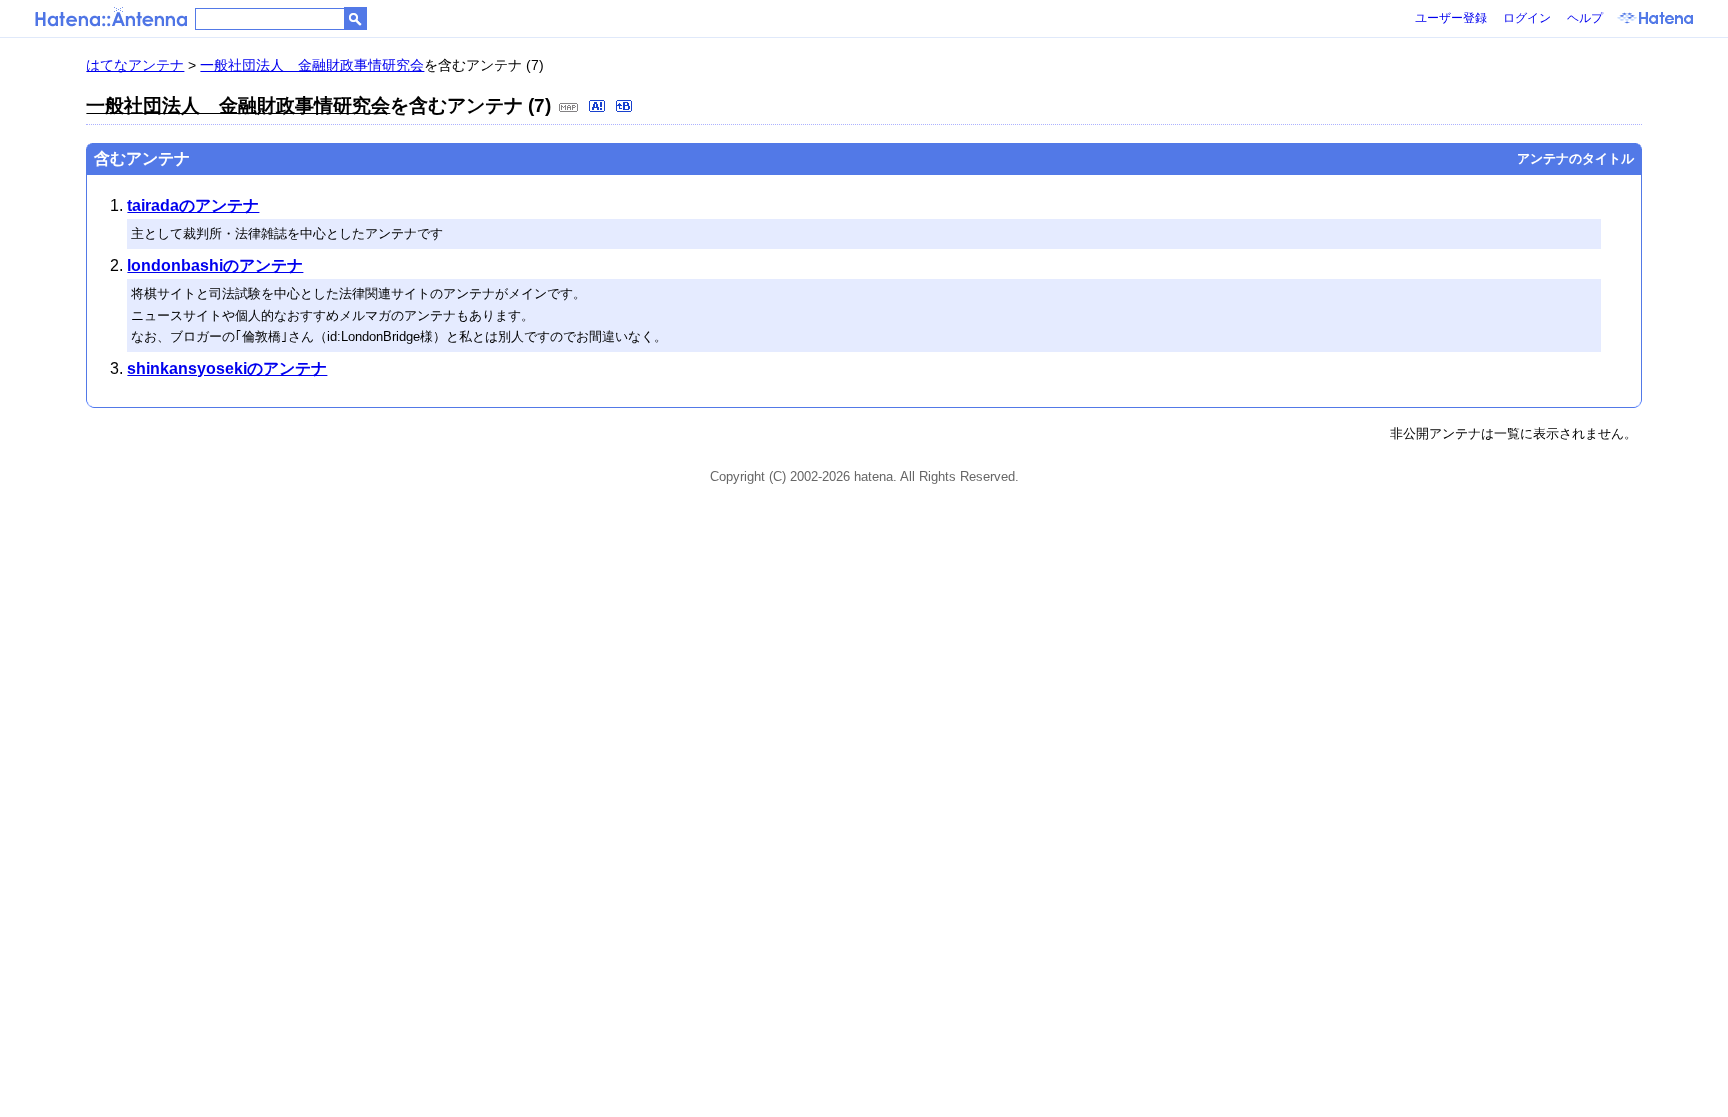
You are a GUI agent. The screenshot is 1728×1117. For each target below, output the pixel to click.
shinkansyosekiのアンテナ (227, 368)
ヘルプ (1585, 18)
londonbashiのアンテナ (215, 265)
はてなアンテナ (135, 65)
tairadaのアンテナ (193, 205)
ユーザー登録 (1451, 18)
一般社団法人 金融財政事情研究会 (312, 65)
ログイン (1527, 18)
